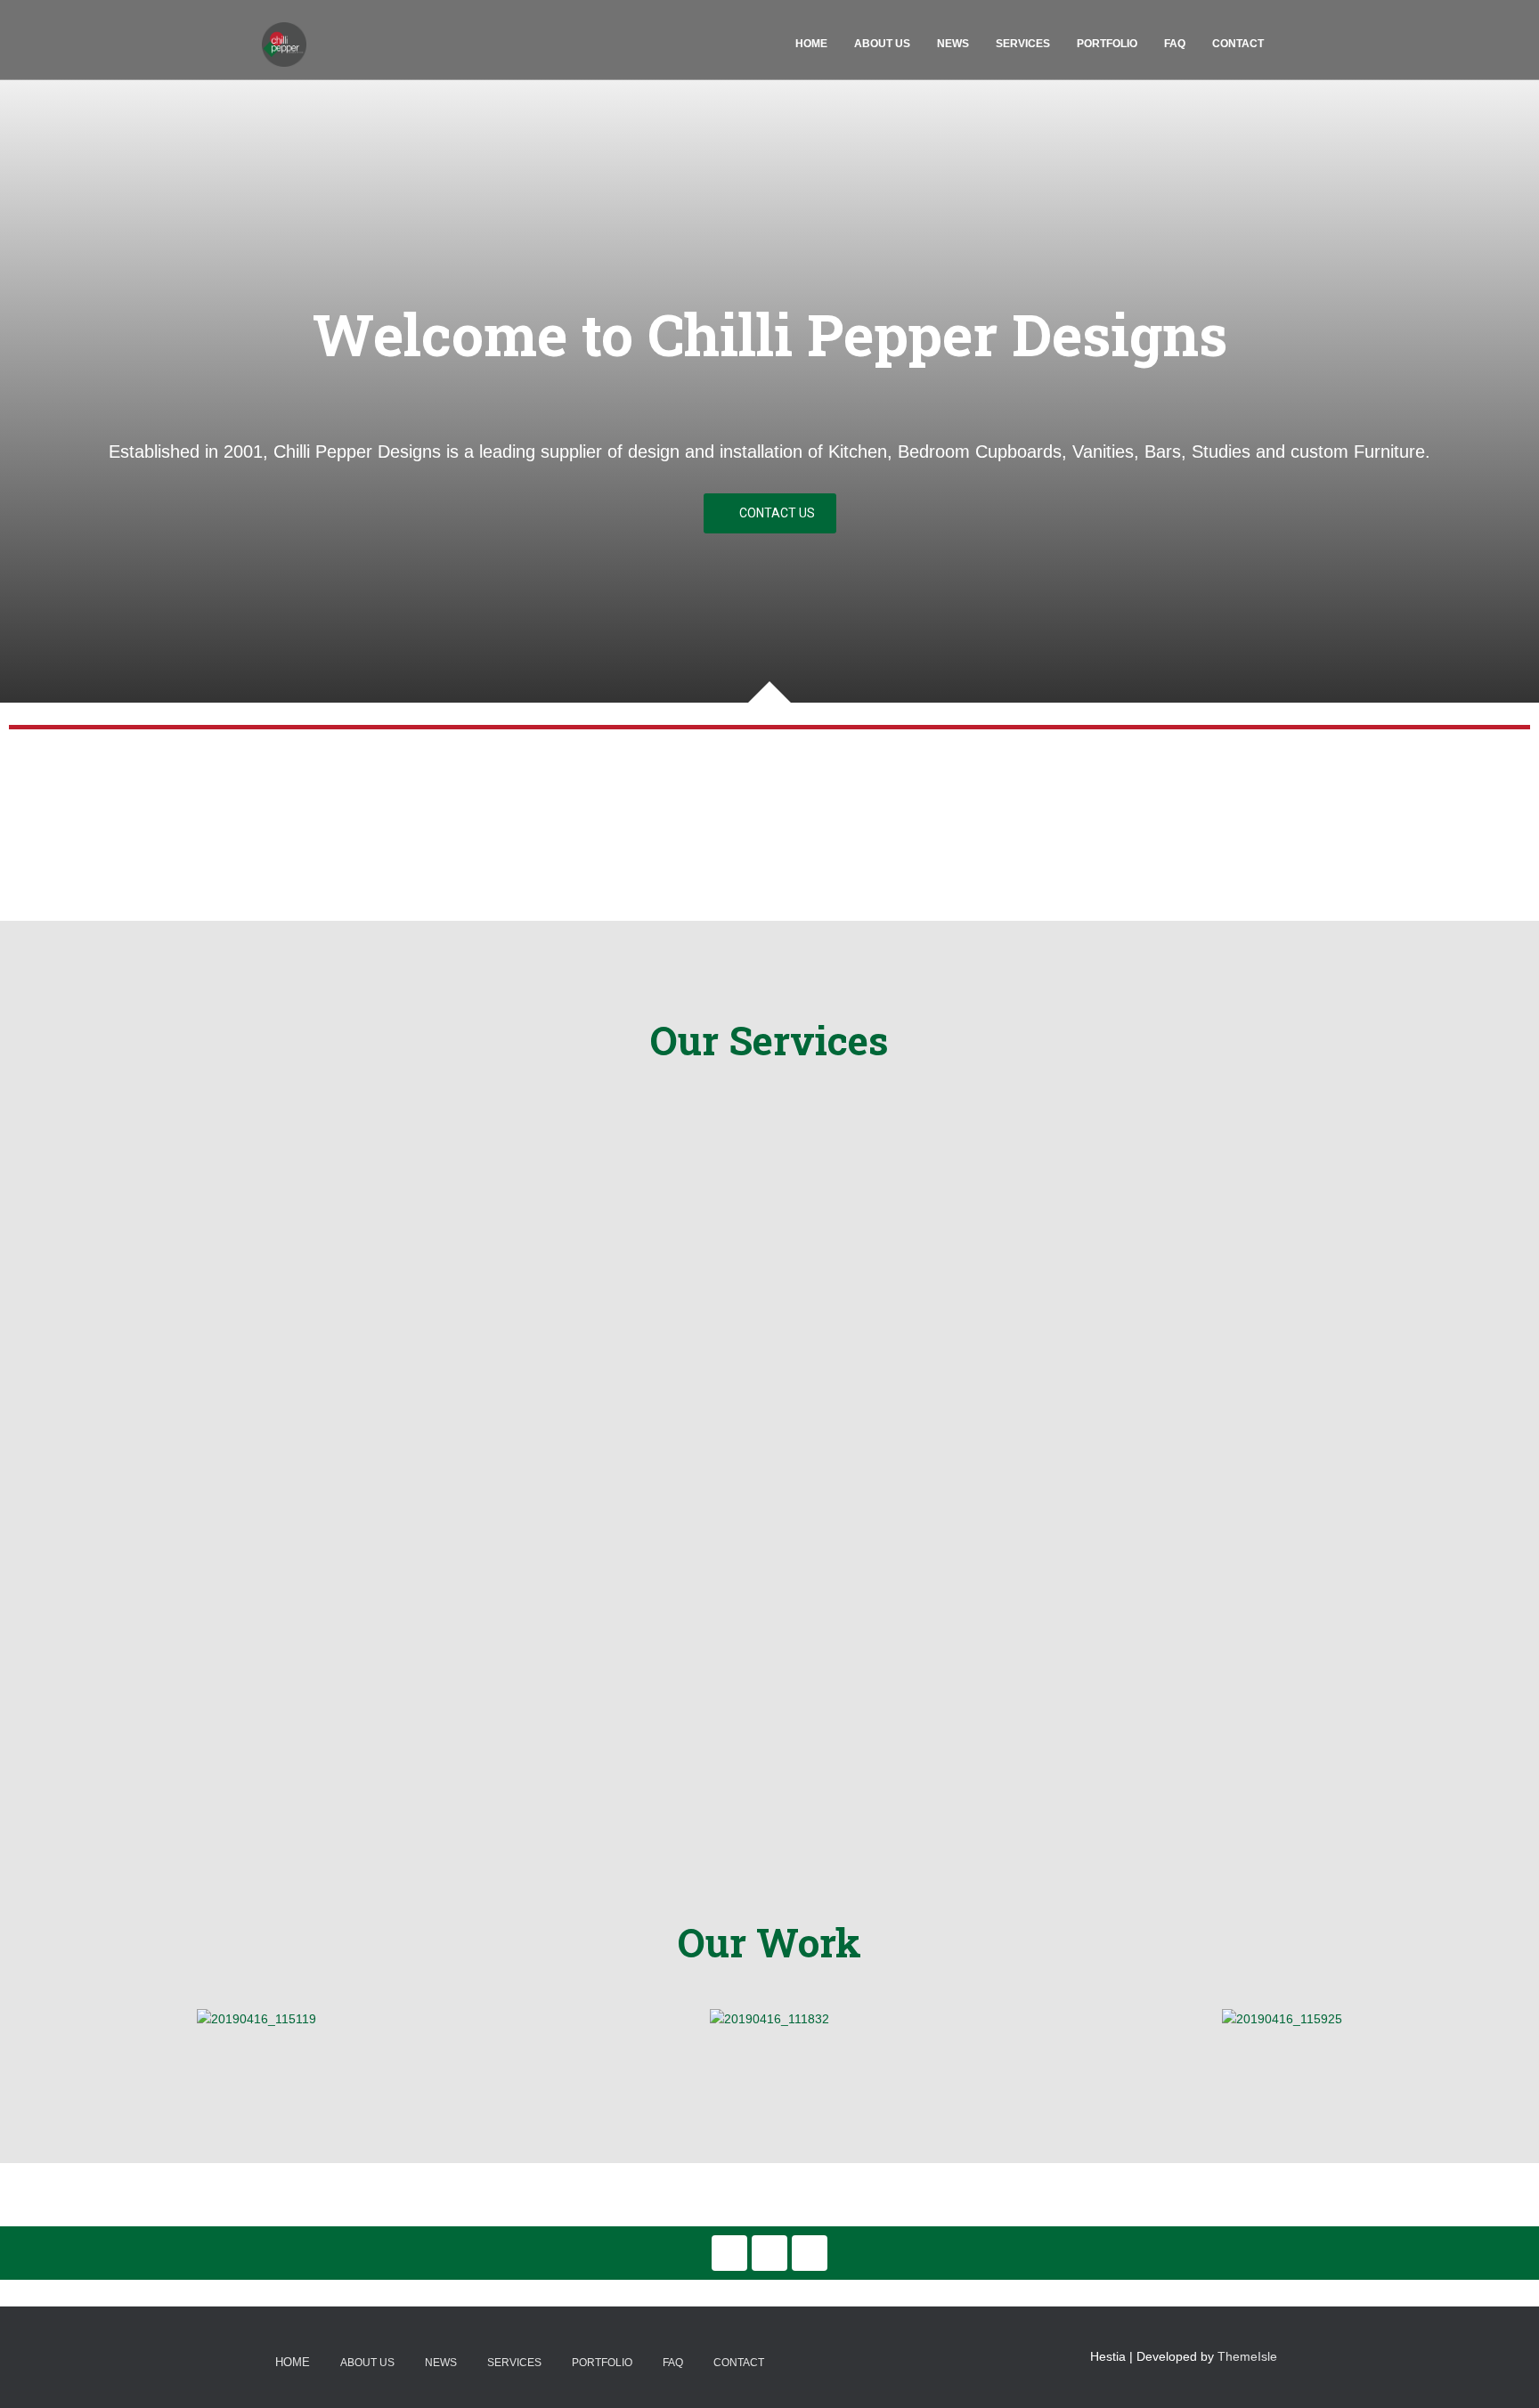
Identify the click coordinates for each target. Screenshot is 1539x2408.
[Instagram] (810, 2253)
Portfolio (1107, 44)
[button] (770, 513)
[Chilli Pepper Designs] (284, 45)
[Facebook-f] (769, 2253)
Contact (1238, 44)
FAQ (1175, 44)
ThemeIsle (1247, 2356)
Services (1023, 44)
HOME (811, 44)
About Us (882, 44)
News (953, 44)
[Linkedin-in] (729, 2253)
